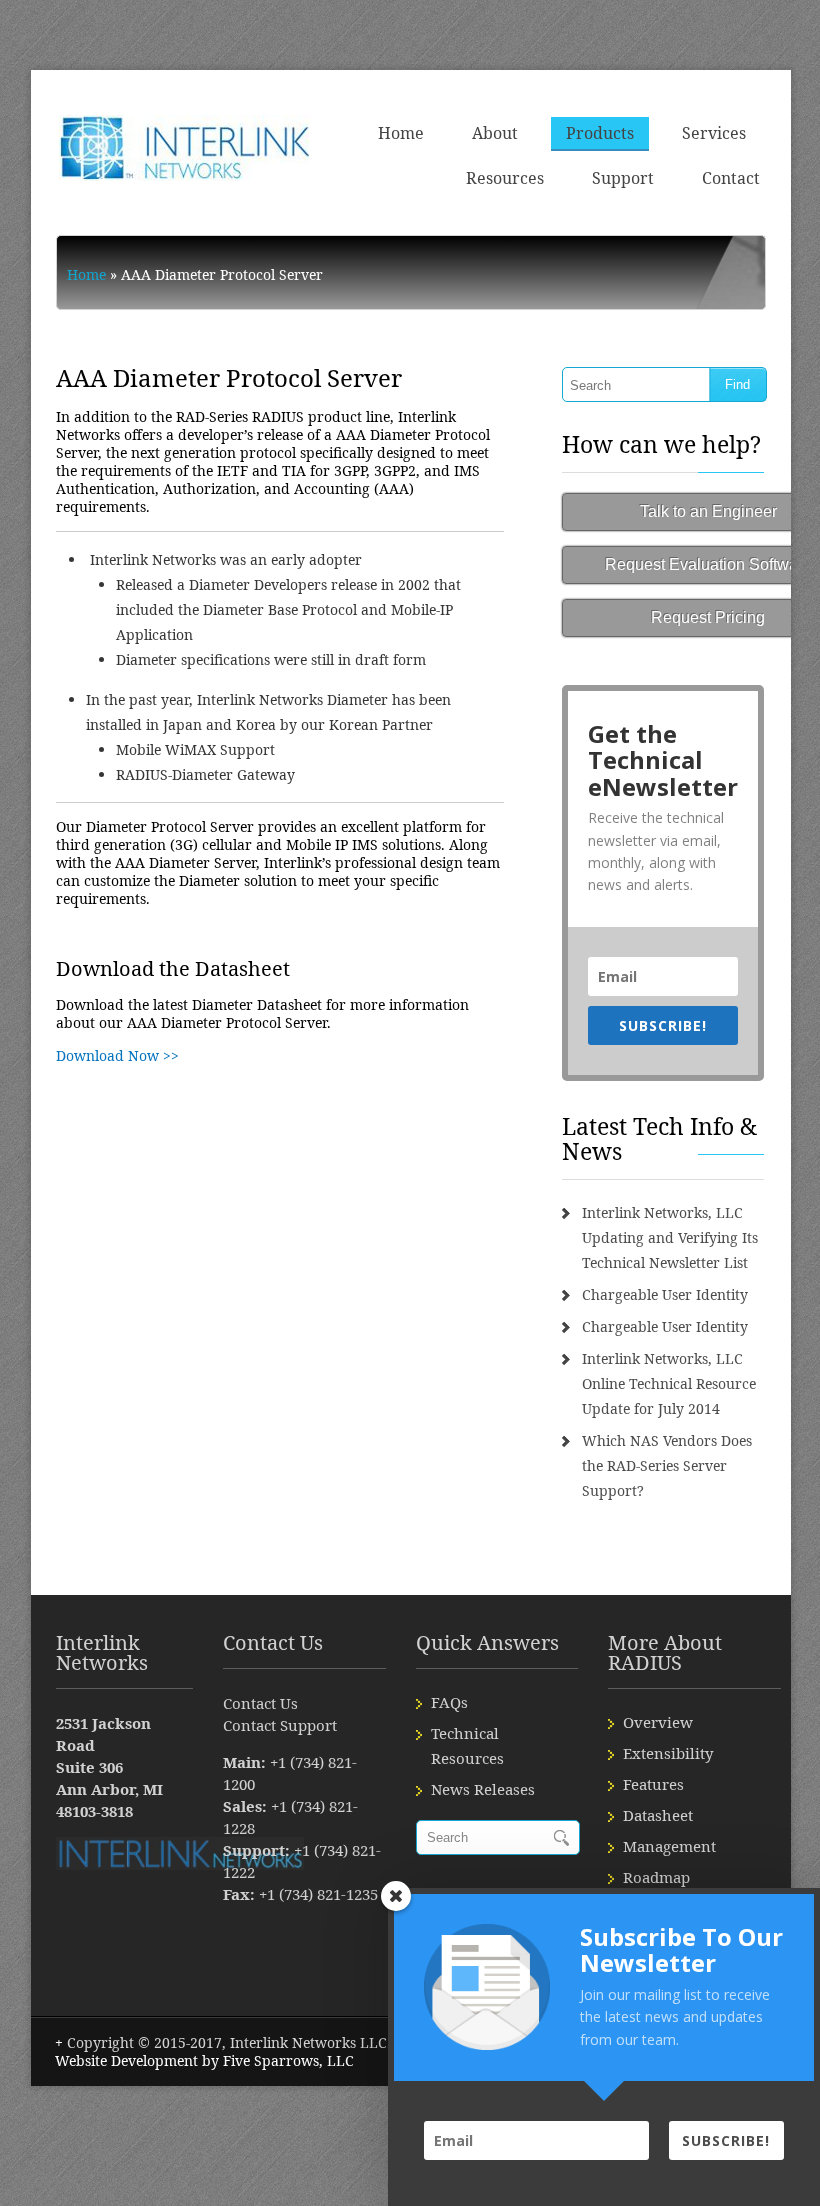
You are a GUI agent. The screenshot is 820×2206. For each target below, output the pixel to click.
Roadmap (656, 1877)
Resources (505, 178)
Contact (731, 178)
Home (401, 133)
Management (669, 1846)
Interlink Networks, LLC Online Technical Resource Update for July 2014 (669, 1383)
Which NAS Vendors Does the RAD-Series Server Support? (667, 1465)
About (495, 133)
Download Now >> (117, 1055)
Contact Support (280, 1725)
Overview (658, 1722)
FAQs (449, 1702)
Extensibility (668, 1753)
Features (653, 1784)
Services (714, 133)
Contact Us (260, 1703)
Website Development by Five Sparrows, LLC (204, 2060)
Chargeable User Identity (665, 1294)
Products (600, 133)
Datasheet (658, 1815)
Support (623, 178)
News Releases (483, 1789)
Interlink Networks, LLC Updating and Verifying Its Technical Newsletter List (670, 1237)
